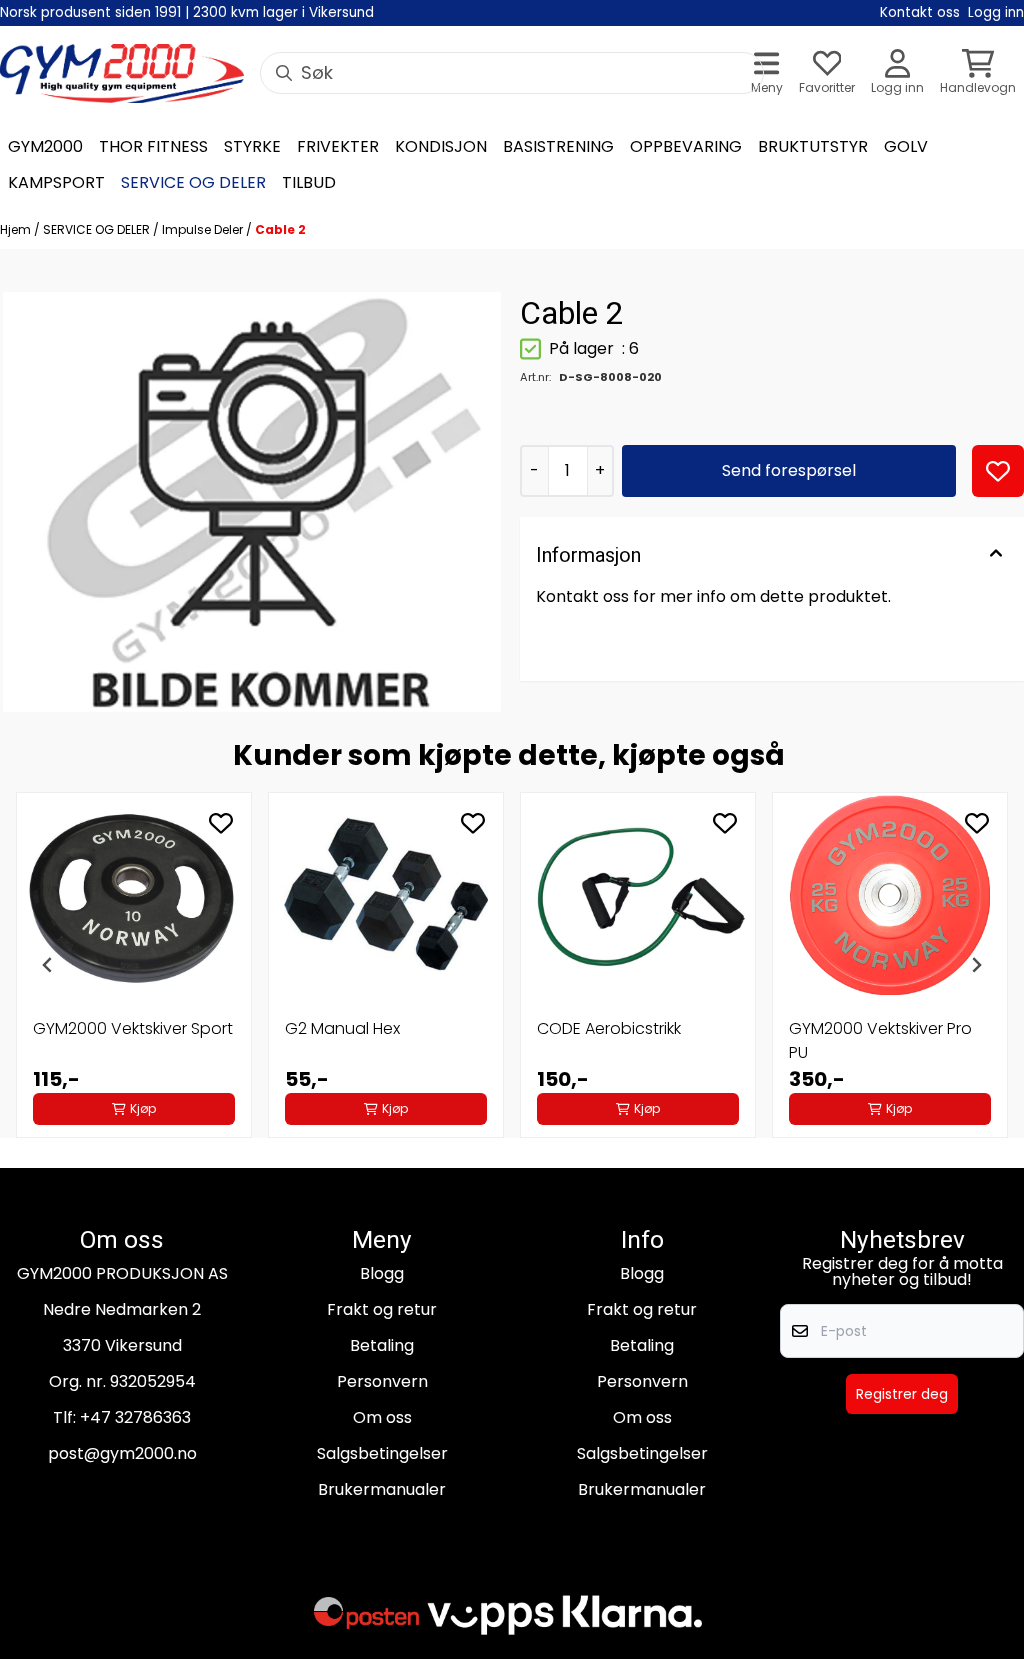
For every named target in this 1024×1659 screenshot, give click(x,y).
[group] (134, 965)
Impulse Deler (204, 229)
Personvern (382, 1381)
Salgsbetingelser (382, 1453)
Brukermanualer (382, 1489)
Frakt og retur (382, 1309)
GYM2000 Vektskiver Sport (133, 1028)
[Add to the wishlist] (221, 823)
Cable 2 (280, 229)
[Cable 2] (252, 502)
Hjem (17, 229)
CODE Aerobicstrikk (609, 1028)
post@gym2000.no (122, 1453)
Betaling (382, 1345)
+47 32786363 (135, 1417)
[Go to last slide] (48, 965)
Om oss (382, 1417)
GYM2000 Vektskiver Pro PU (880, 1040)
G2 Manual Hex (342, 1028)
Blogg (382, 1273)
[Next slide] (976, 965)
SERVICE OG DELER (98, 229)
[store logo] (122, 73)
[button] (998, 471)
